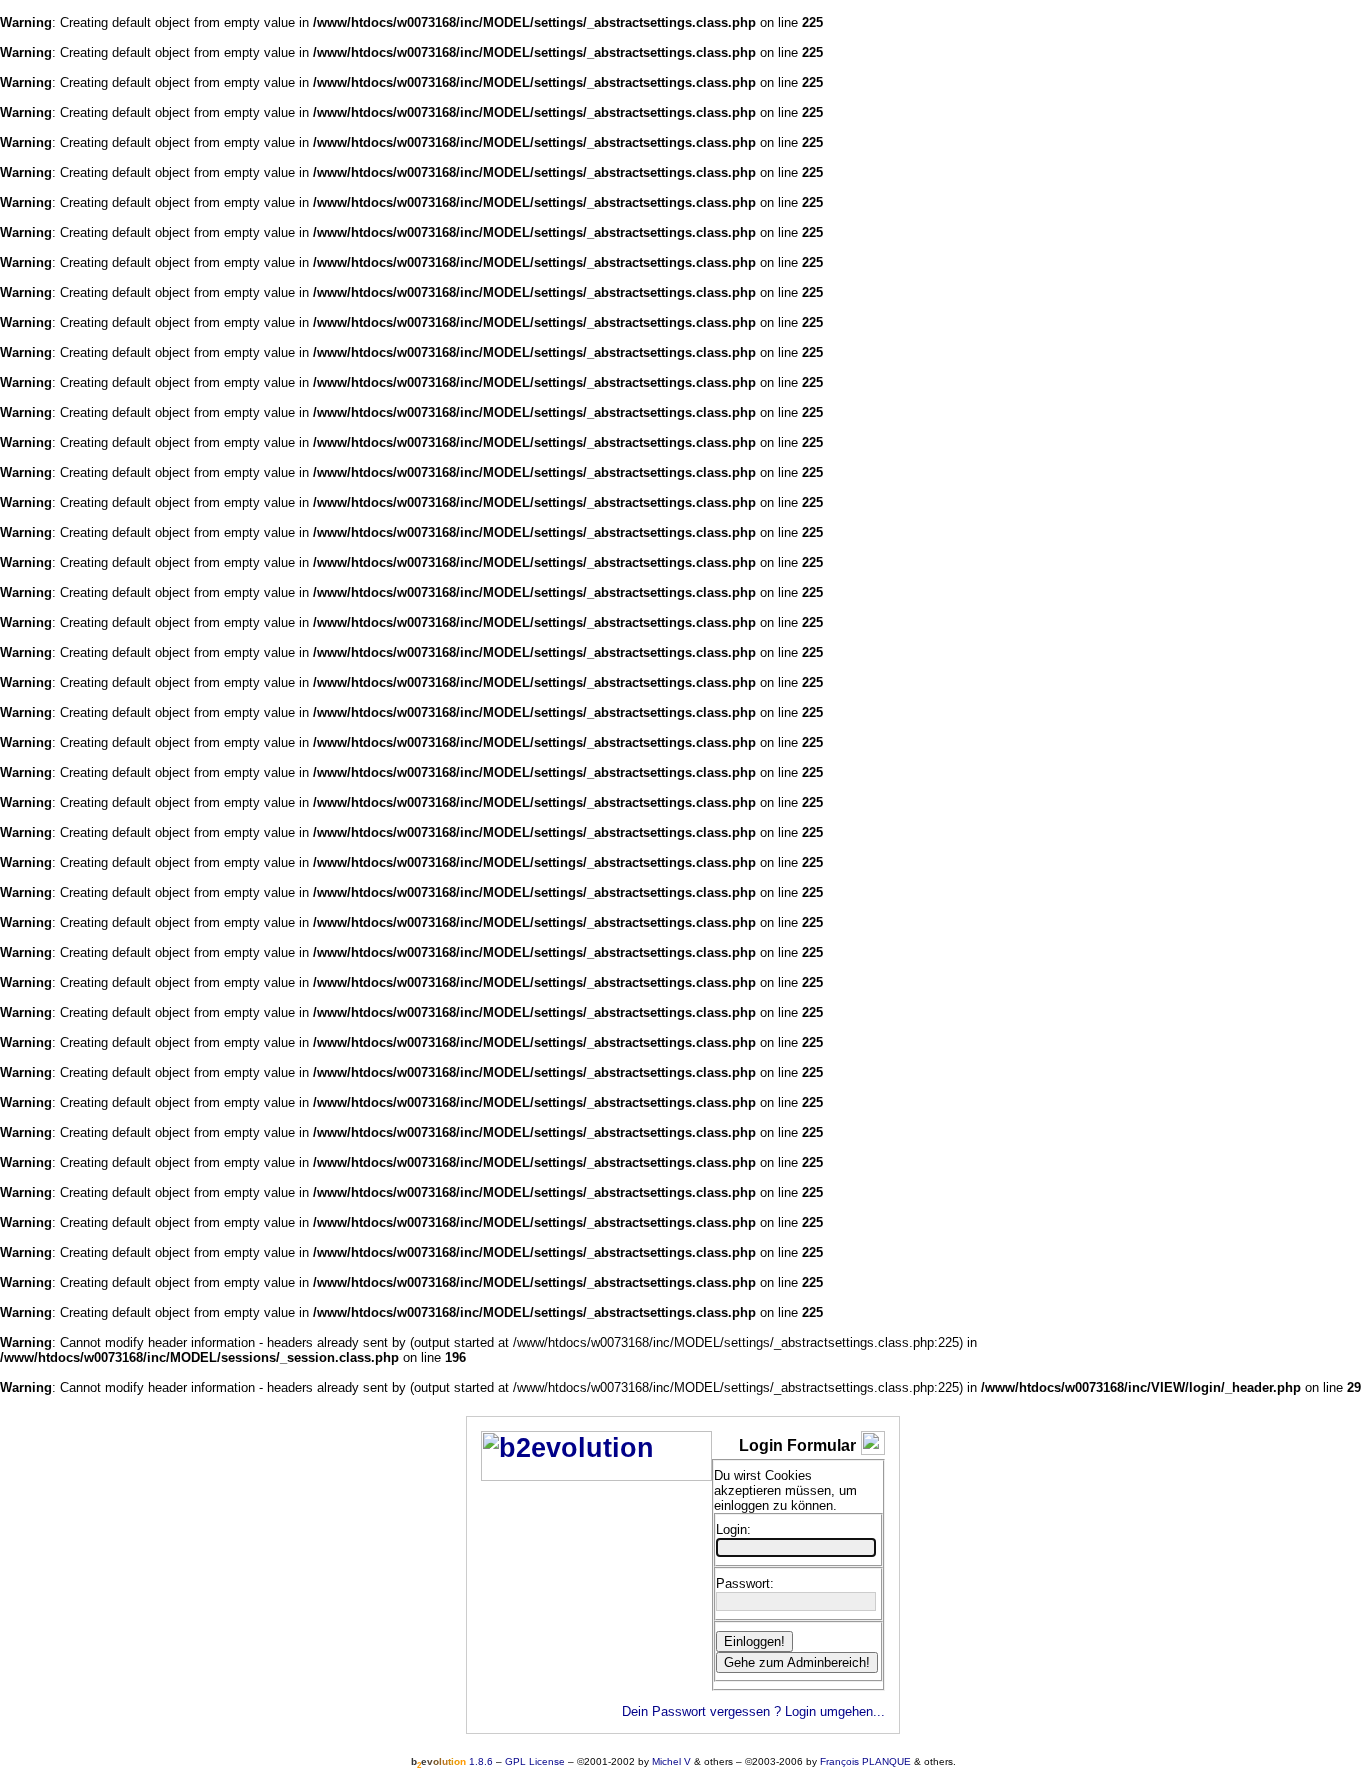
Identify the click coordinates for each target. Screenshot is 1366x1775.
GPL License (535, 1761)
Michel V (671, 1761)
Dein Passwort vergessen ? (701, 1711)
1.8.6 (452, 1761)
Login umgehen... (835, 1711)
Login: (733, 1529)
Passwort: (745, 1583)
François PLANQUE (865, 1761)
